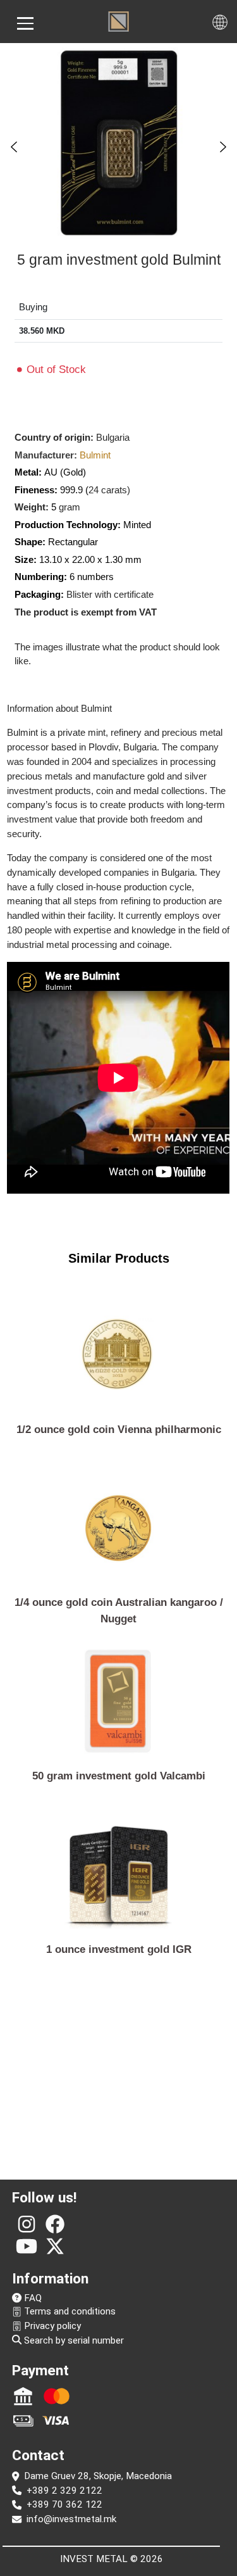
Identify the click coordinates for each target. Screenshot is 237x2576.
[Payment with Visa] (57, 2420)
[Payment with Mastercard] (57, 2396)
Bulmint (95, 455)
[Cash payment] (23, 2420)
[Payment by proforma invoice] (23, 2396)
